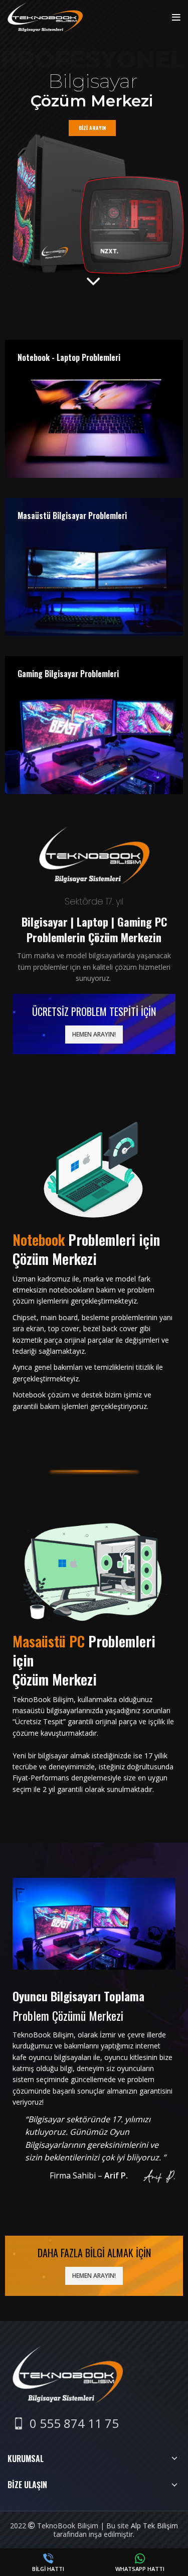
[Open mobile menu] (176, 18)
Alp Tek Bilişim (154, 2526)
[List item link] (66, 2423)
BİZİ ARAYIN (92, 128)
